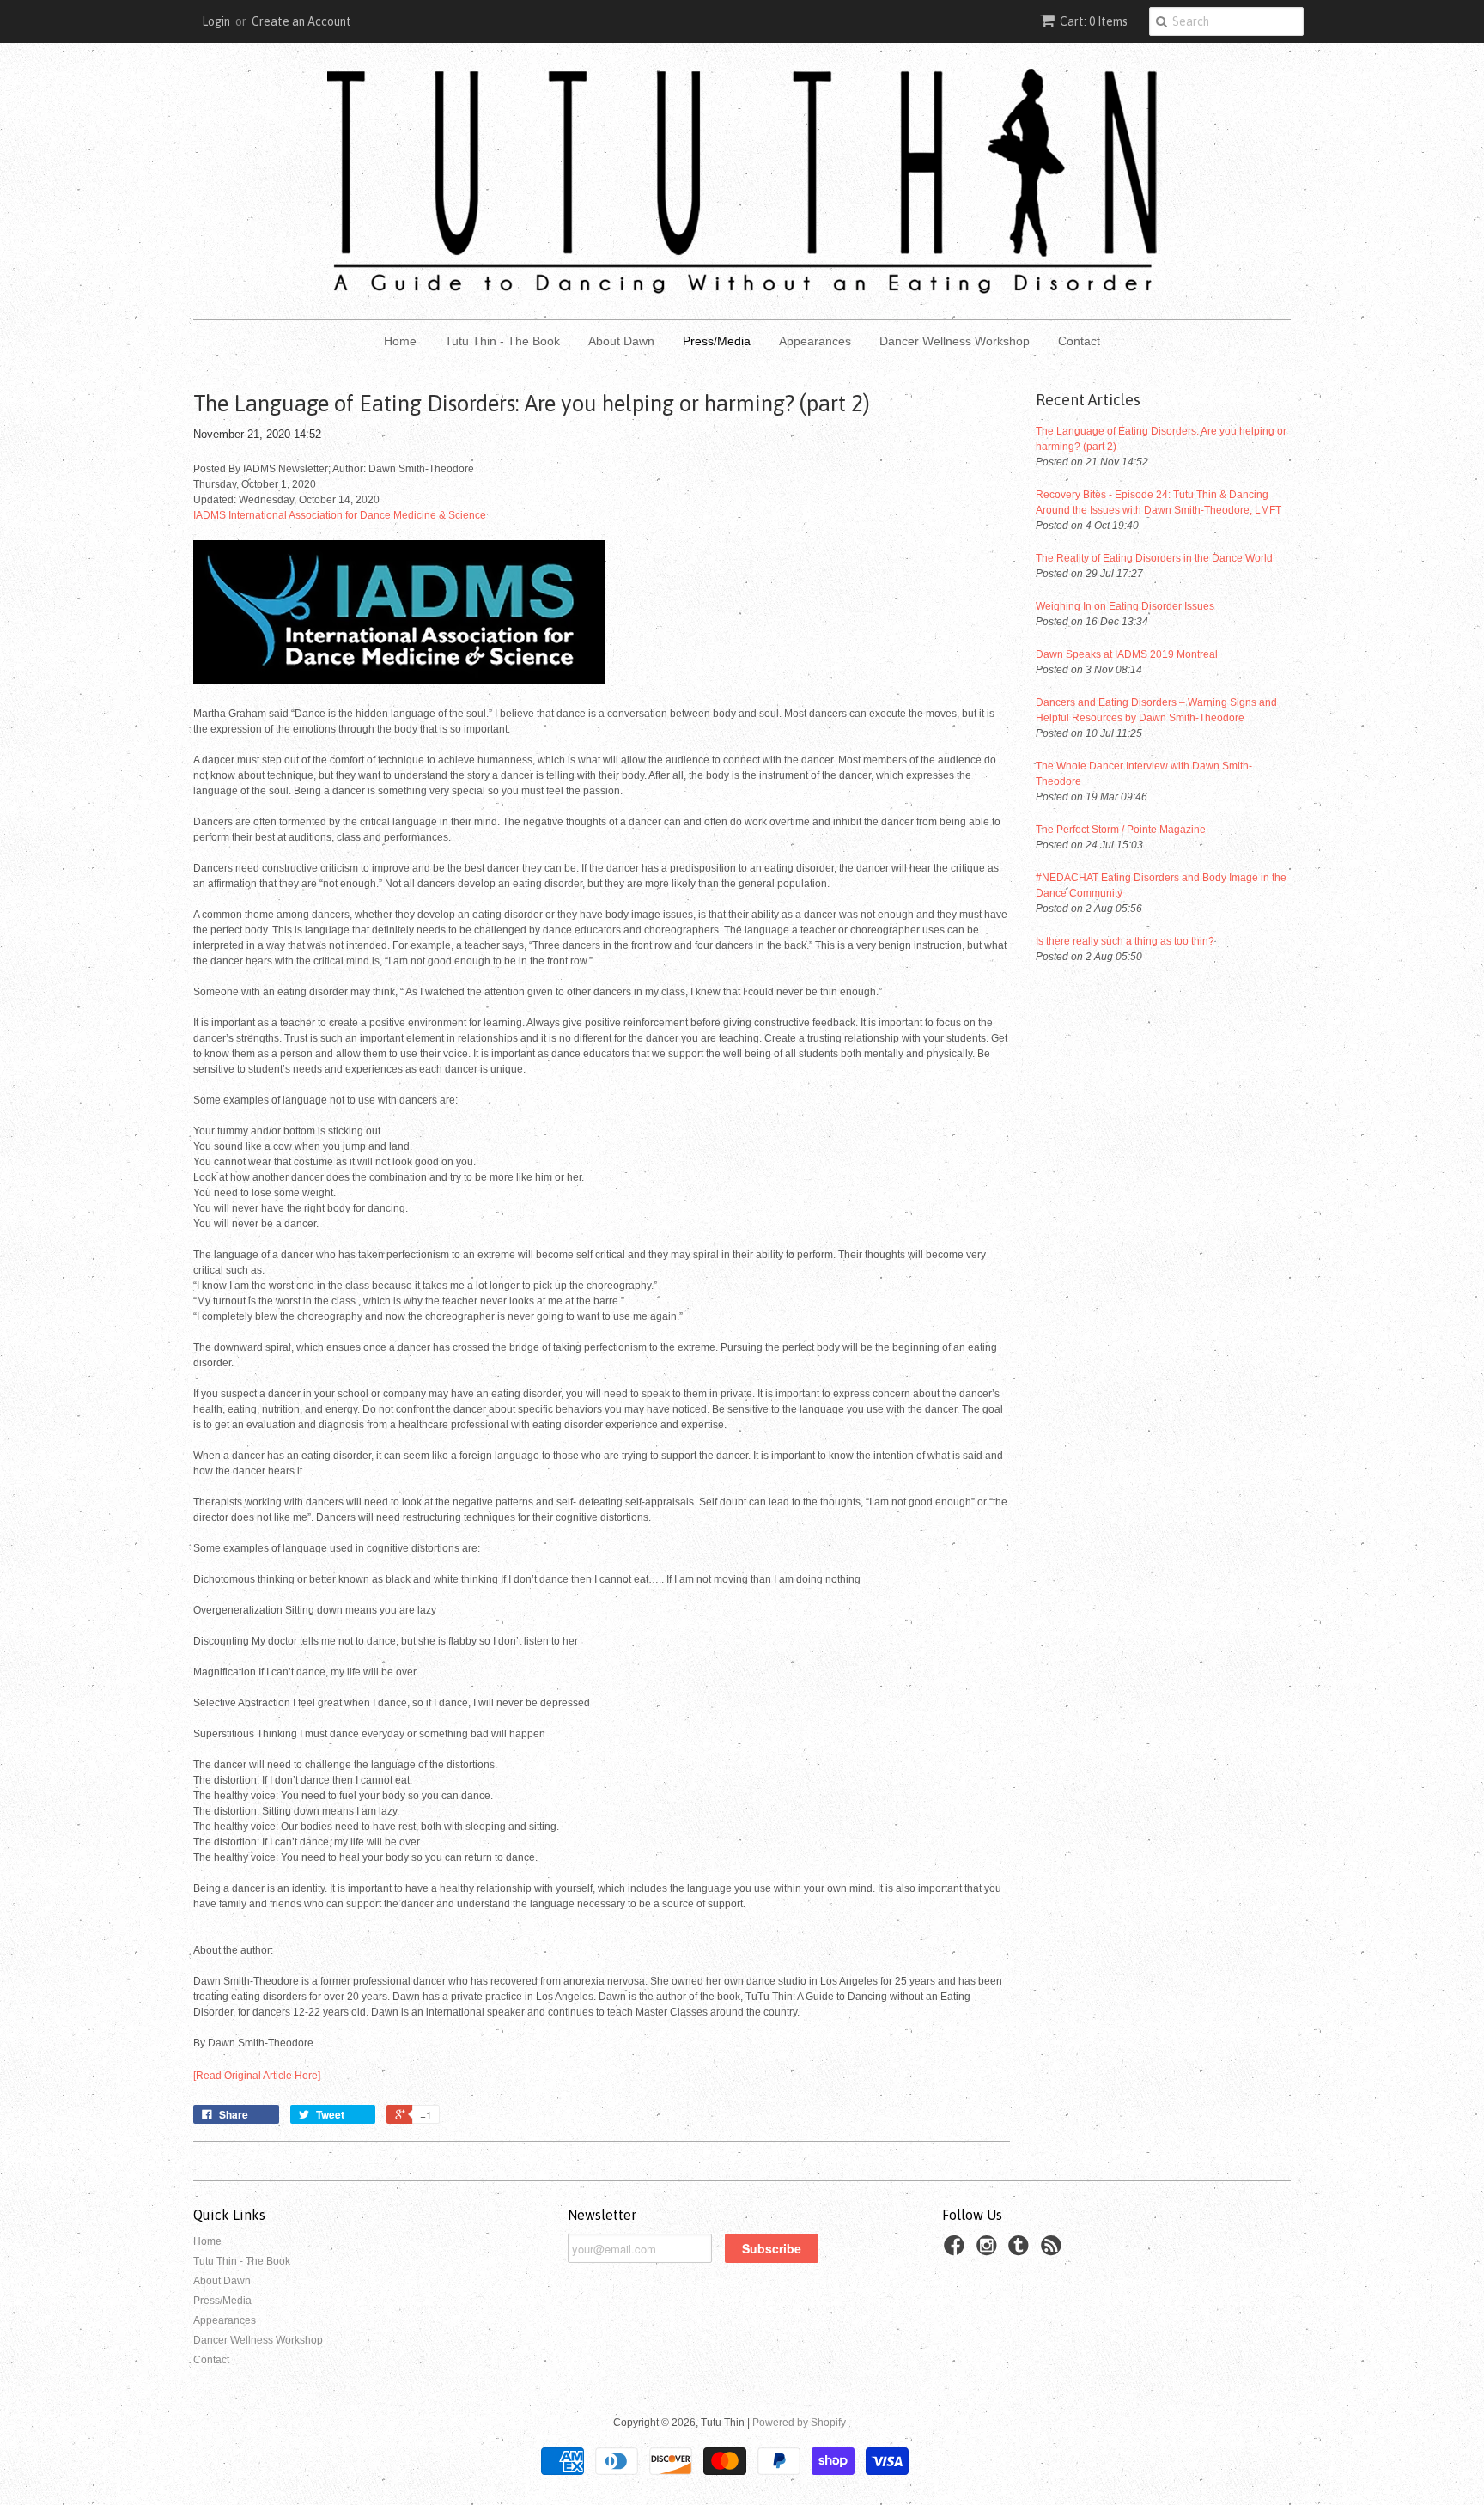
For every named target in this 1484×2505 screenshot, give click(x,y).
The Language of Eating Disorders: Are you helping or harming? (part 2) (1161, 439)
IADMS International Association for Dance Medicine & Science (340, 515)
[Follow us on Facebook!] (957, 2251)
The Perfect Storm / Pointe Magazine (1121, 830)
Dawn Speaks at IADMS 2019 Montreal (1127, 654)
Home (400, 341)
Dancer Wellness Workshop (955, 341)
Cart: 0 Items (1094, 21)
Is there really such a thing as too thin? (1125, 941)
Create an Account (301, 21)
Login (216, 21)
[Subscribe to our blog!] (1054, 2251)
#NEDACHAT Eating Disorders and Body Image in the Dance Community (1161, 885)
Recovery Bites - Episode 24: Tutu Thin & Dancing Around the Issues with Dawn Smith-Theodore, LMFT (1159, 502)
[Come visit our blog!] (1021, 2251)
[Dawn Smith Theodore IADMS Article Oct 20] (399, 681)
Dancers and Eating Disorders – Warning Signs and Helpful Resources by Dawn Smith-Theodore (1156, 710)
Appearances (815, 341)
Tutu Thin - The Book (502, 341)
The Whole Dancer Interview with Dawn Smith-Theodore (1144, 774)
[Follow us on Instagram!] (989, 2251)
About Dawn (621, 341)
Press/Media (717, 341)
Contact (1079, 341)
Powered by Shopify (799, 2423)
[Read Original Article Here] (257, 2076)
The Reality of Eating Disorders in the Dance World (1154, 558)
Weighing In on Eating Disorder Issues (1125, 606)
